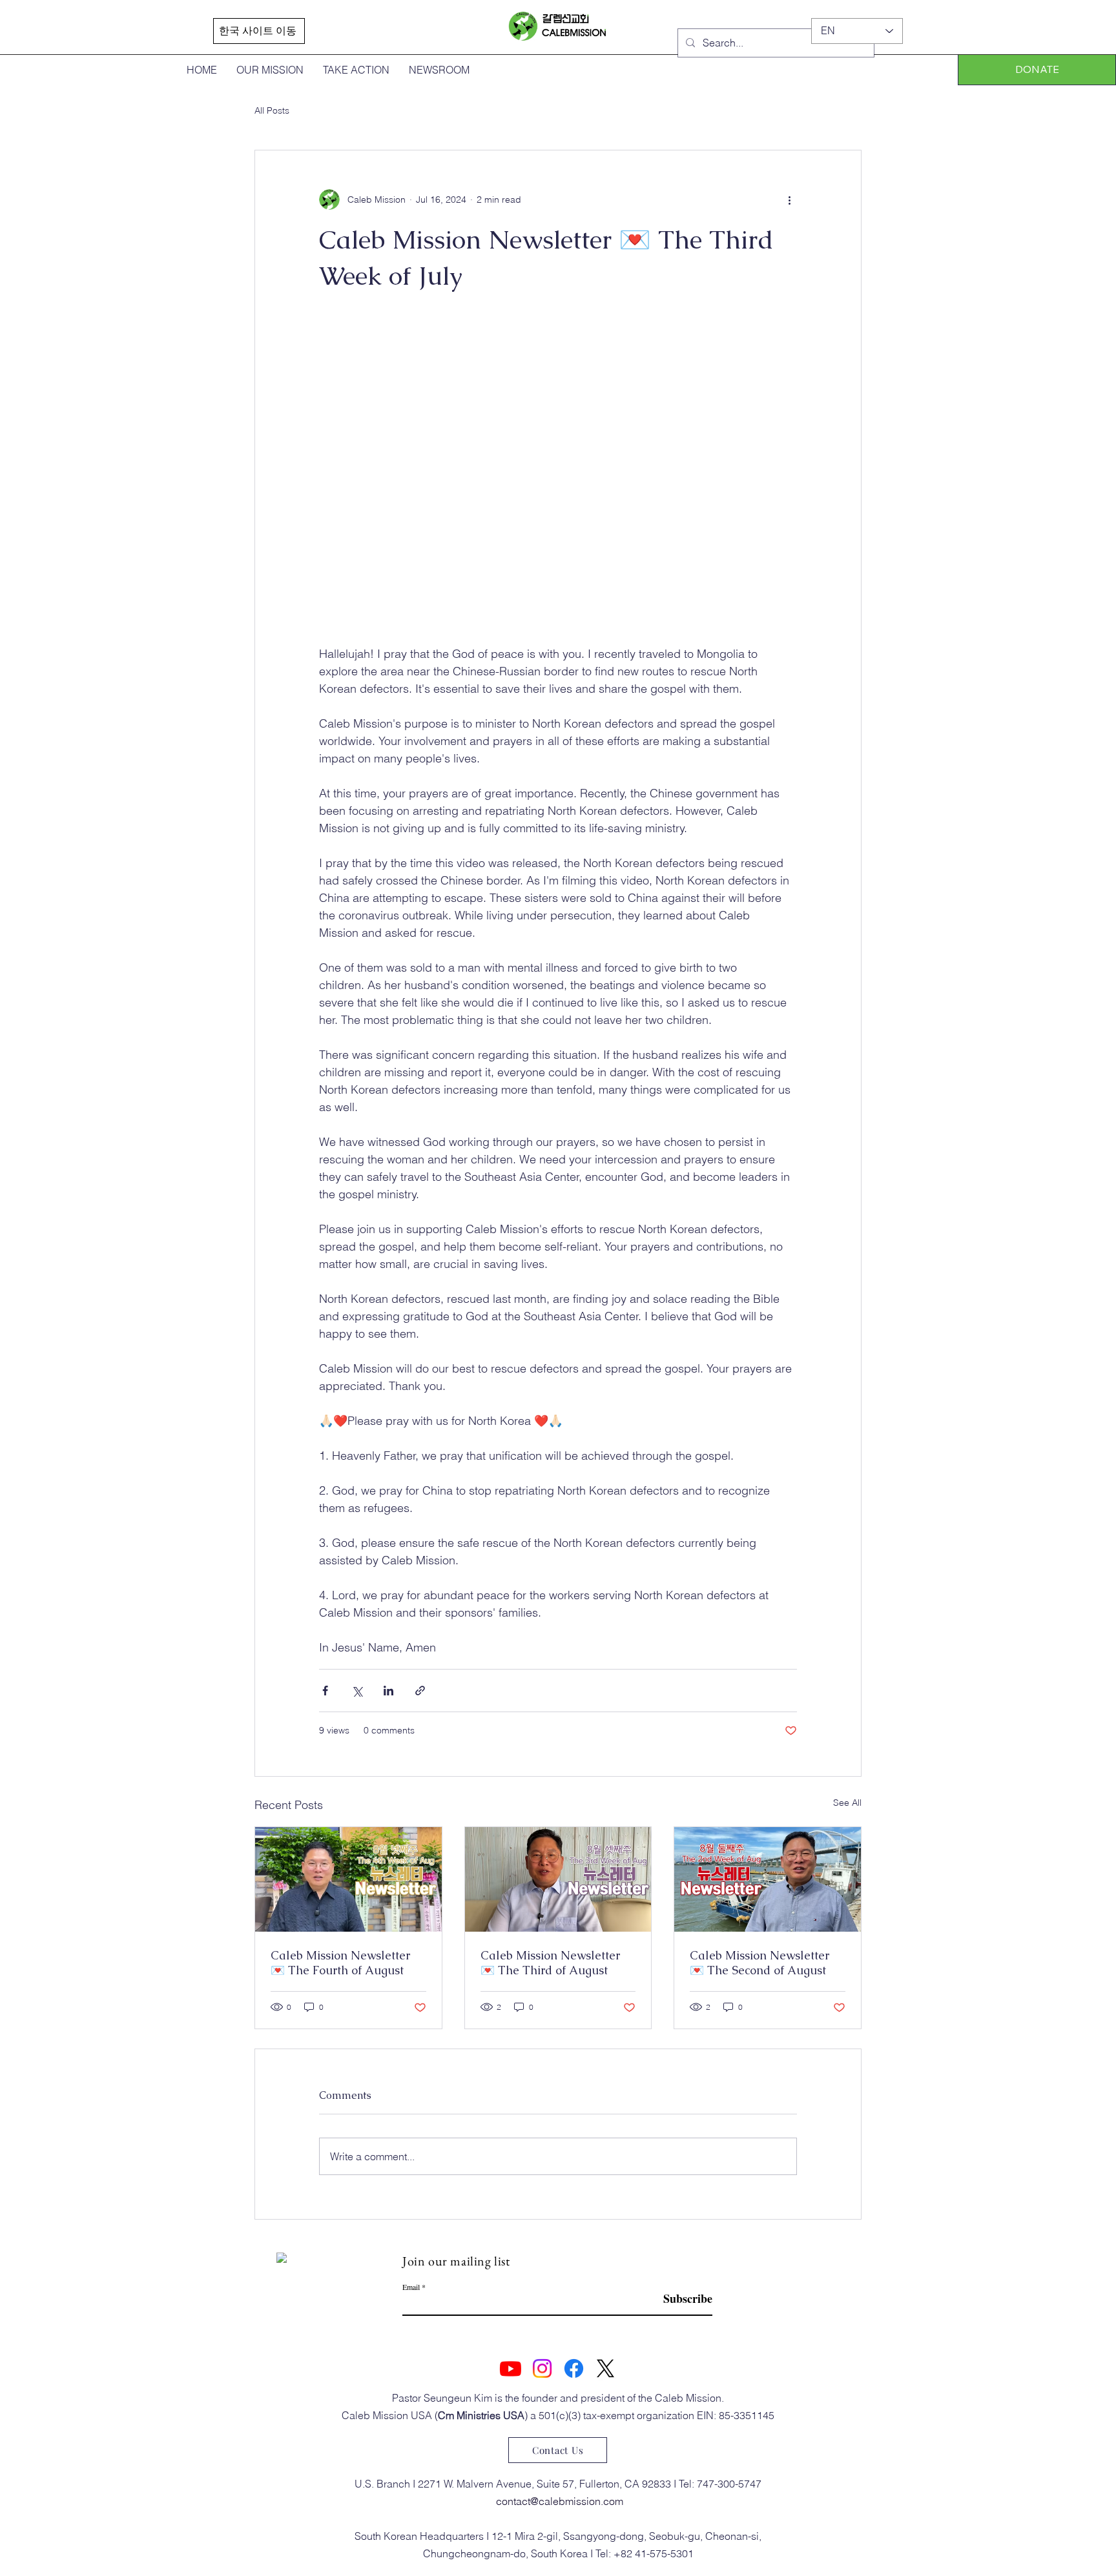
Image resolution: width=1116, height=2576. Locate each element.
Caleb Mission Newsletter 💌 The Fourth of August (340, 1963)
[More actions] (789, 199)
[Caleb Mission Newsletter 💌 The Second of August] (768, 1879)
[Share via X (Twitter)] (357, 1691)
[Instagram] (542, 2368)
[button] (1037, 70)
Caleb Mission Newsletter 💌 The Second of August (759, 1963)
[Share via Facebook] (325, 1691)
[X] (605, 2368)
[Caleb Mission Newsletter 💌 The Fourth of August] (348, 1879)
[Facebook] (574, 2368)
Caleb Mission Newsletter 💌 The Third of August (550, 1963)
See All (847, 1803)
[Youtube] (511, 2368)
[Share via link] (420, 1691)
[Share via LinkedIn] (388, 1691)
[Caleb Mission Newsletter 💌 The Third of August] (558, 1879)
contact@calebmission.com (560, 2501)
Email (411, 2287)
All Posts (272, 110)
